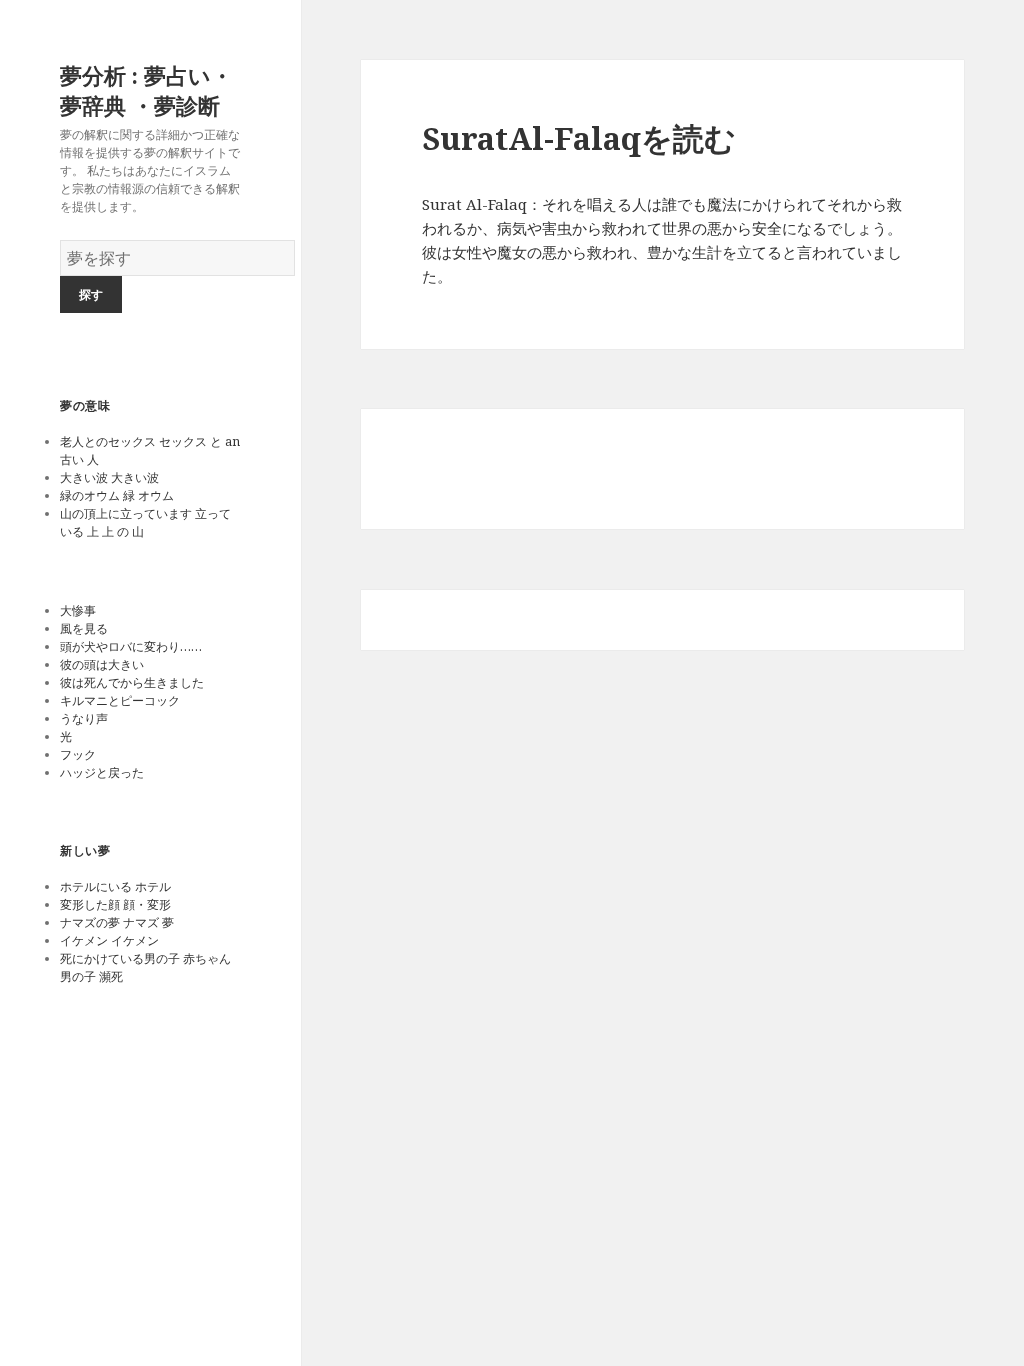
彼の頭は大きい (102, 664)
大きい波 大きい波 (109, 477)
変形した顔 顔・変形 (115, 904)
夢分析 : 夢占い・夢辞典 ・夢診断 (146, 90)
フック (78, 754)
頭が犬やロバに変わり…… (134, 646)
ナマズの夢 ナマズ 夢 (117, 922)
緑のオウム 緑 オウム (117, 495)
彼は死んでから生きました (132, 682)
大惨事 (78, 610)
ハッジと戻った (102, 772)
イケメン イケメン (109, 940)
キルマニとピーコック (120, 700)
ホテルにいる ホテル (115, 886)
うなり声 (84, 718)
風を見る (84, 628)
